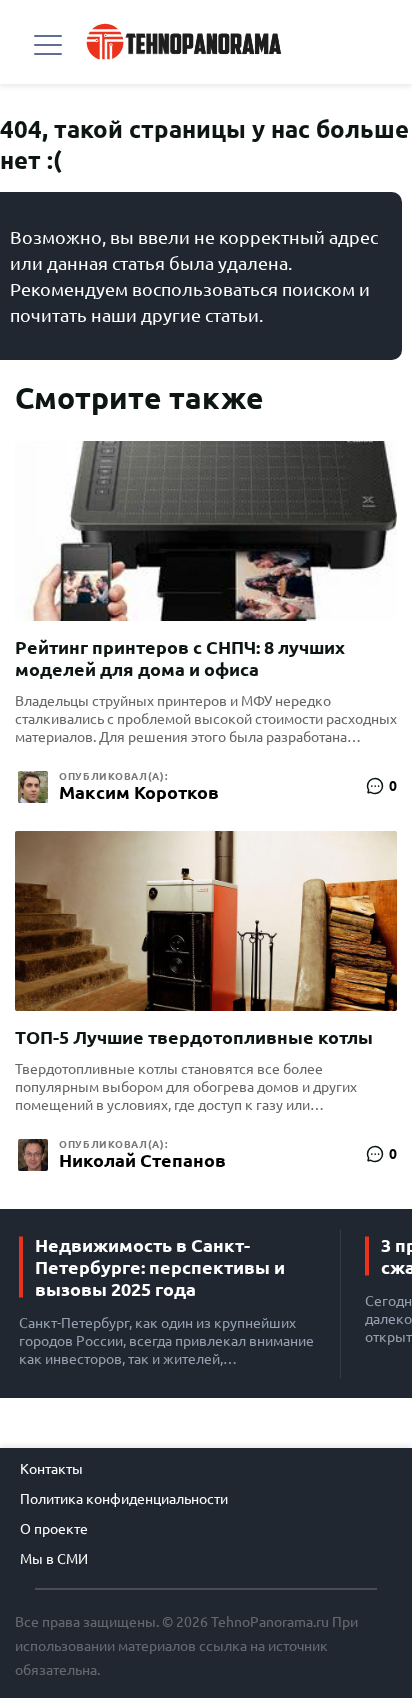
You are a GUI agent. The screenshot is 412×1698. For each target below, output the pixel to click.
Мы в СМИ (54, 1559)
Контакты (51, 1469)
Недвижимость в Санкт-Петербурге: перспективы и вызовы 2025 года (160, 1267)
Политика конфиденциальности (124, 1499)
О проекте (54, 1529)
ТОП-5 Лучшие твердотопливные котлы (194, 1037)
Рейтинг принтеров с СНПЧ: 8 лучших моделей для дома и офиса (180, 658)
